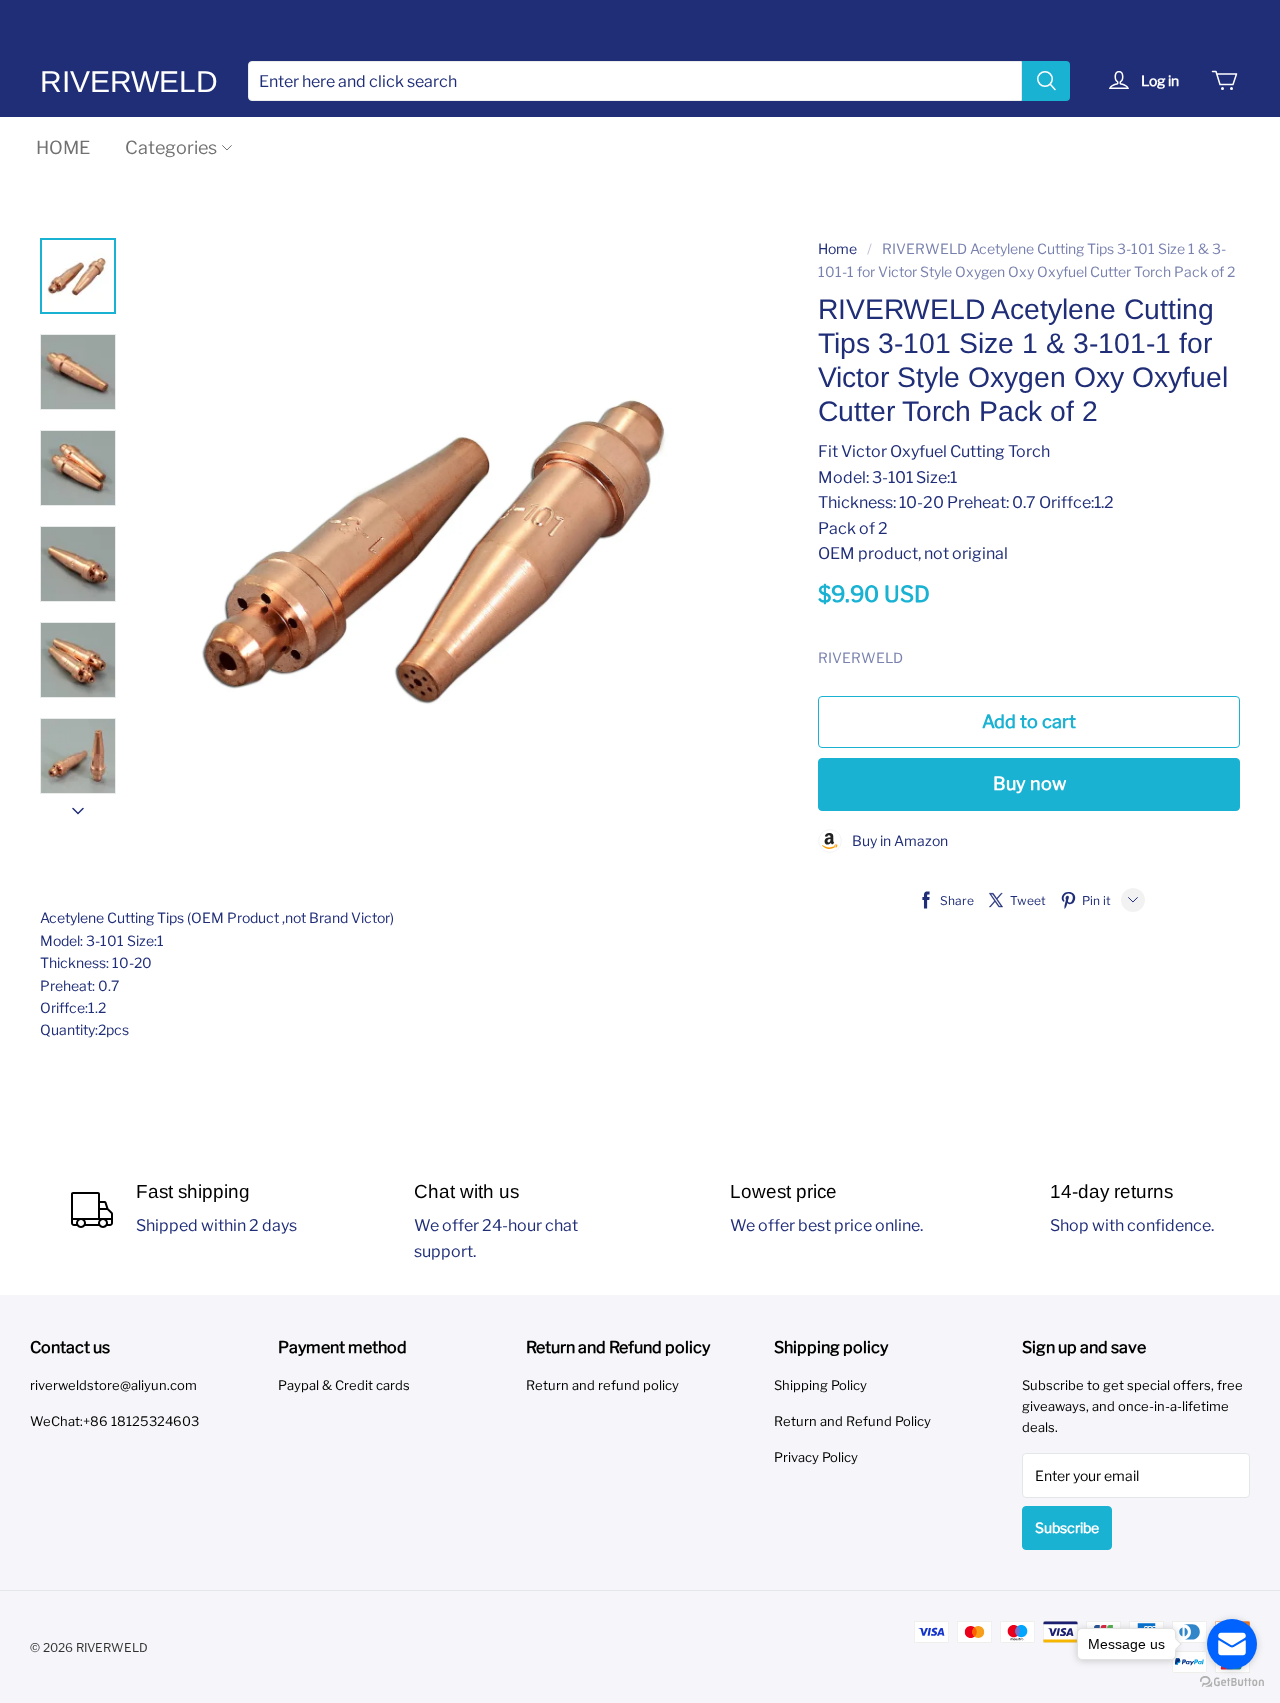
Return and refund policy (602, 1385)
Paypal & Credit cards (344, 1385)
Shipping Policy (820, 1385)
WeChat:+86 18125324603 (114, 1421)
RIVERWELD (129, 81)
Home (837, 248)
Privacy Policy (816, 1457)
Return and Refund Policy (852, 1421)
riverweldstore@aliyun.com (113, 1385)
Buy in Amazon (895, 840)
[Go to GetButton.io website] (1232, 1682)
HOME (63, 147)
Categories (171, 147)
